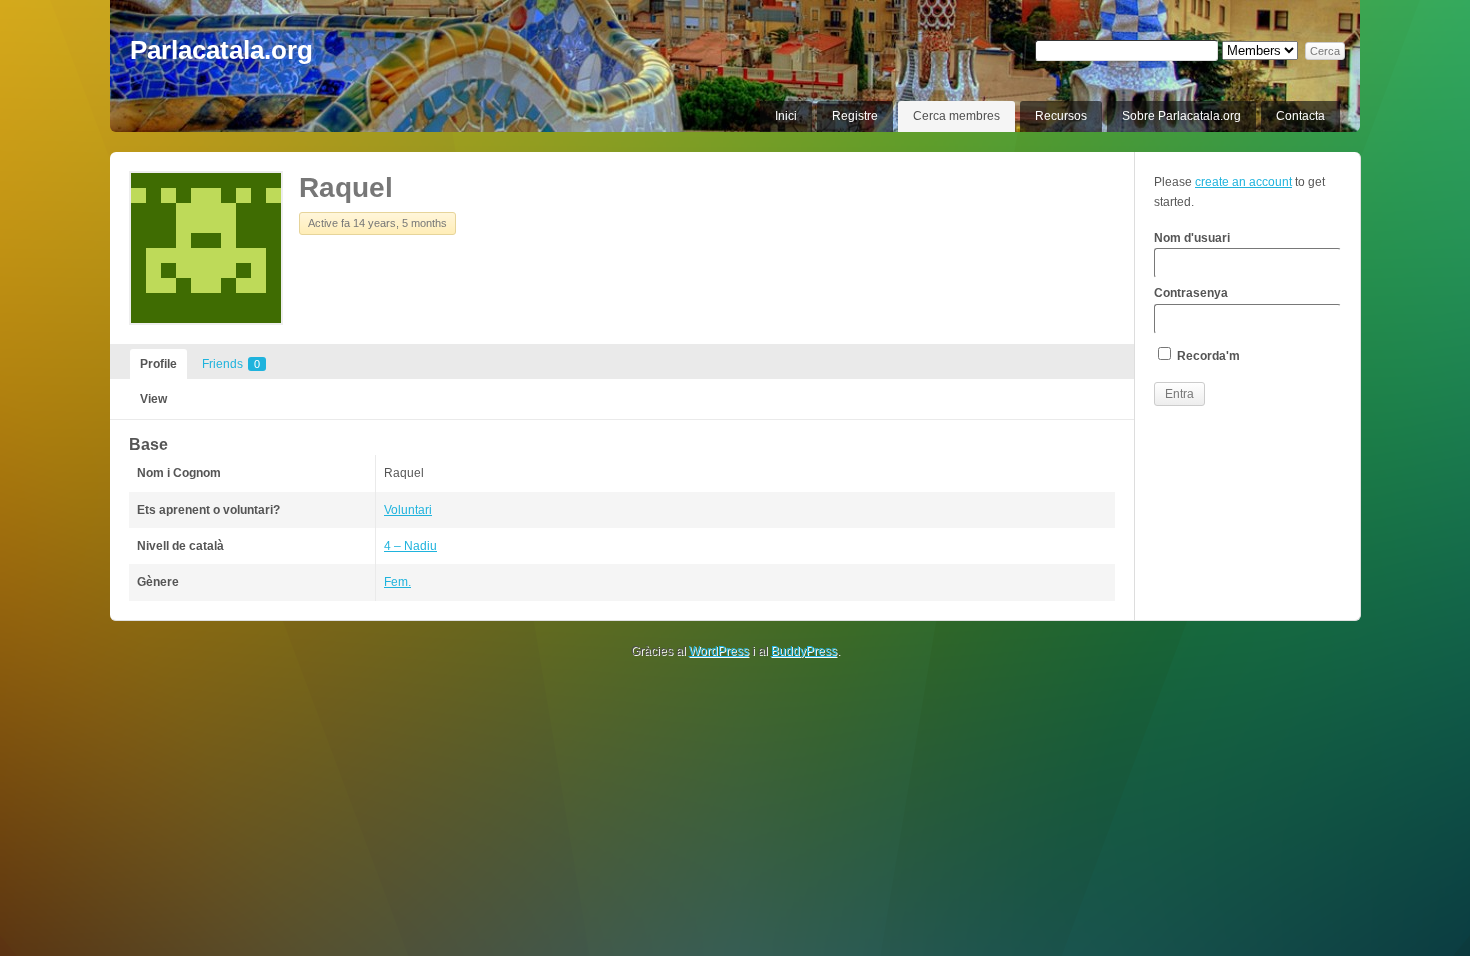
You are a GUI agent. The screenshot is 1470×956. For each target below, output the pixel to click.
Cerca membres (956, 116)
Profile (158, 364)
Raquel (346, 187)
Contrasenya (1191, 293)
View (153, 399)
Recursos (1061, 116)
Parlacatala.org (221, 50)
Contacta (1300, 116)
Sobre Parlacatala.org (1181, 116)
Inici (786, 116)
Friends (231, 364)
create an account (1243, 182)
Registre (855, 116)
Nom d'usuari (1192, 238)
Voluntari (408, 510)
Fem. (397, 582)
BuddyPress (804, 651)
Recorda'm (1207, 356)
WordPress (719, 651)
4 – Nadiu (410, 546)
